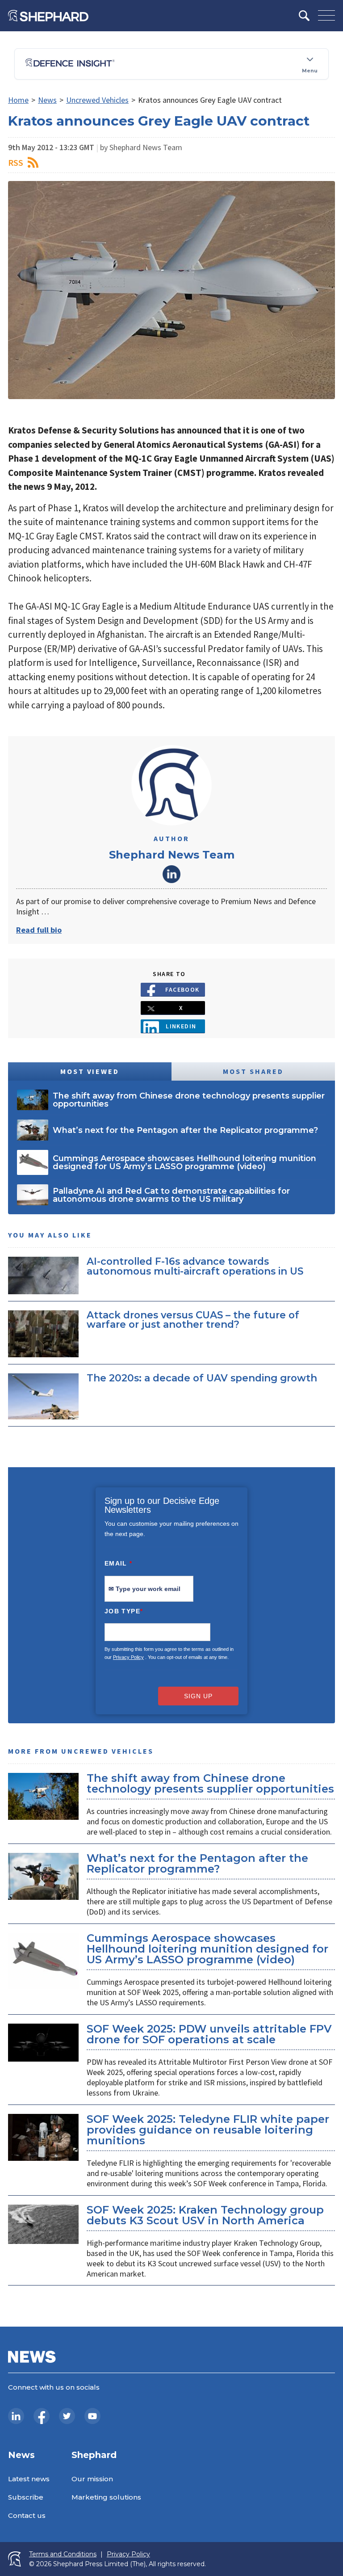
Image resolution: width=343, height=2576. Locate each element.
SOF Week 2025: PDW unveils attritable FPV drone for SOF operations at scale (209, 2034)
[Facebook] (42, 2416)
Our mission (92, 2479)
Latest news (29, 2479)
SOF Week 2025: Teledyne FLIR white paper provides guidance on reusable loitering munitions (208, 2130)
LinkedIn (171, 874)
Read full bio (39, 930)
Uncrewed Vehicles (97, 100)
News (47, 100)
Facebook (182, 989)
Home (18, 100)
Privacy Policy (128, 1657)
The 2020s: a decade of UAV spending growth (202, 1378)
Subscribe (26, 2497)
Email (119, 1563)
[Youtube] (92, 2416)
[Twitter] (67, 2416)
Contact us (27, 2515)
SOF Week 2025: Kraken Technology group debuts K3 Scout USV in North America (205, 2215)
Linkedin (181, 1026)
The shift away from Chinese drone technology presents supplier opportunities (210, 1783)
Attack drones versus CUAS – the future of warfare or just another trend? (193, 1320)
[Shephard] (48, 16)
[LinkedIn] (16, 2416)
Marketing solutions (106, 2497)
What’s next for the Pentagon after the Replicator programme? (197, 1863)
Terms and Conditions (63, 2554)
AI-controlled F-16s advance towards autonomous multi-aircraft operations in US (195, 1266)
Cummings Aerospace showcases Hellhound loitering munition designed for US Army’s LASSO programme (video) (207, 1949)
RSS (16, 162)
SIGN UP (198, 1696)
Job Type (124, 1611)
